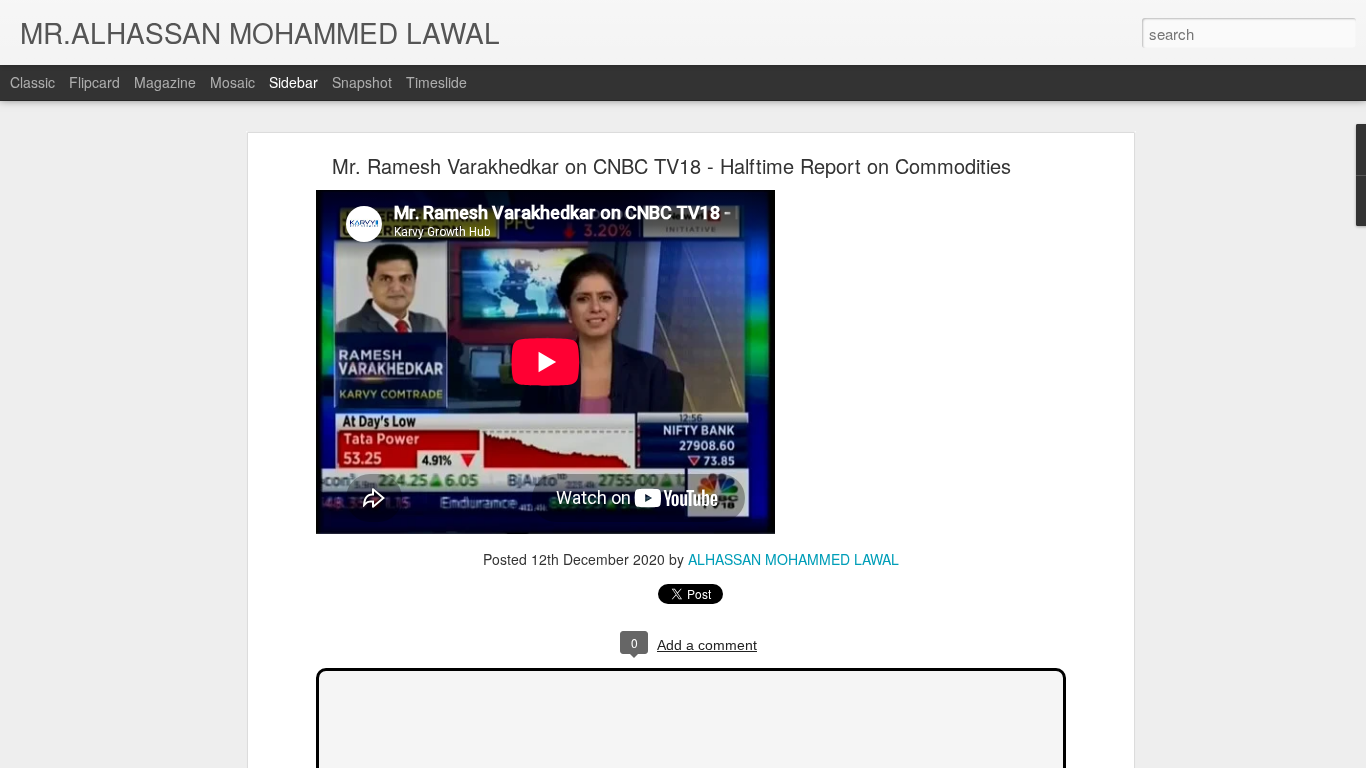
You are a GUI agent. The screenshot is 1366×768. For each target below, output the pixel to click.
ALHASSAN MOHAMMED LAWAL (793, 559)
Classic (32, 82)
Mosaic (232, 82)
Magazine (165, 82)
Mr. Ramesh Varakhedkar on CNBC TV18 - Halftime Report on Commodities (671, 165)
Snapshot (362, 82)
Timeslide (436, 82)
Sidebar (293, 82)
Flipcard (94, 82)
